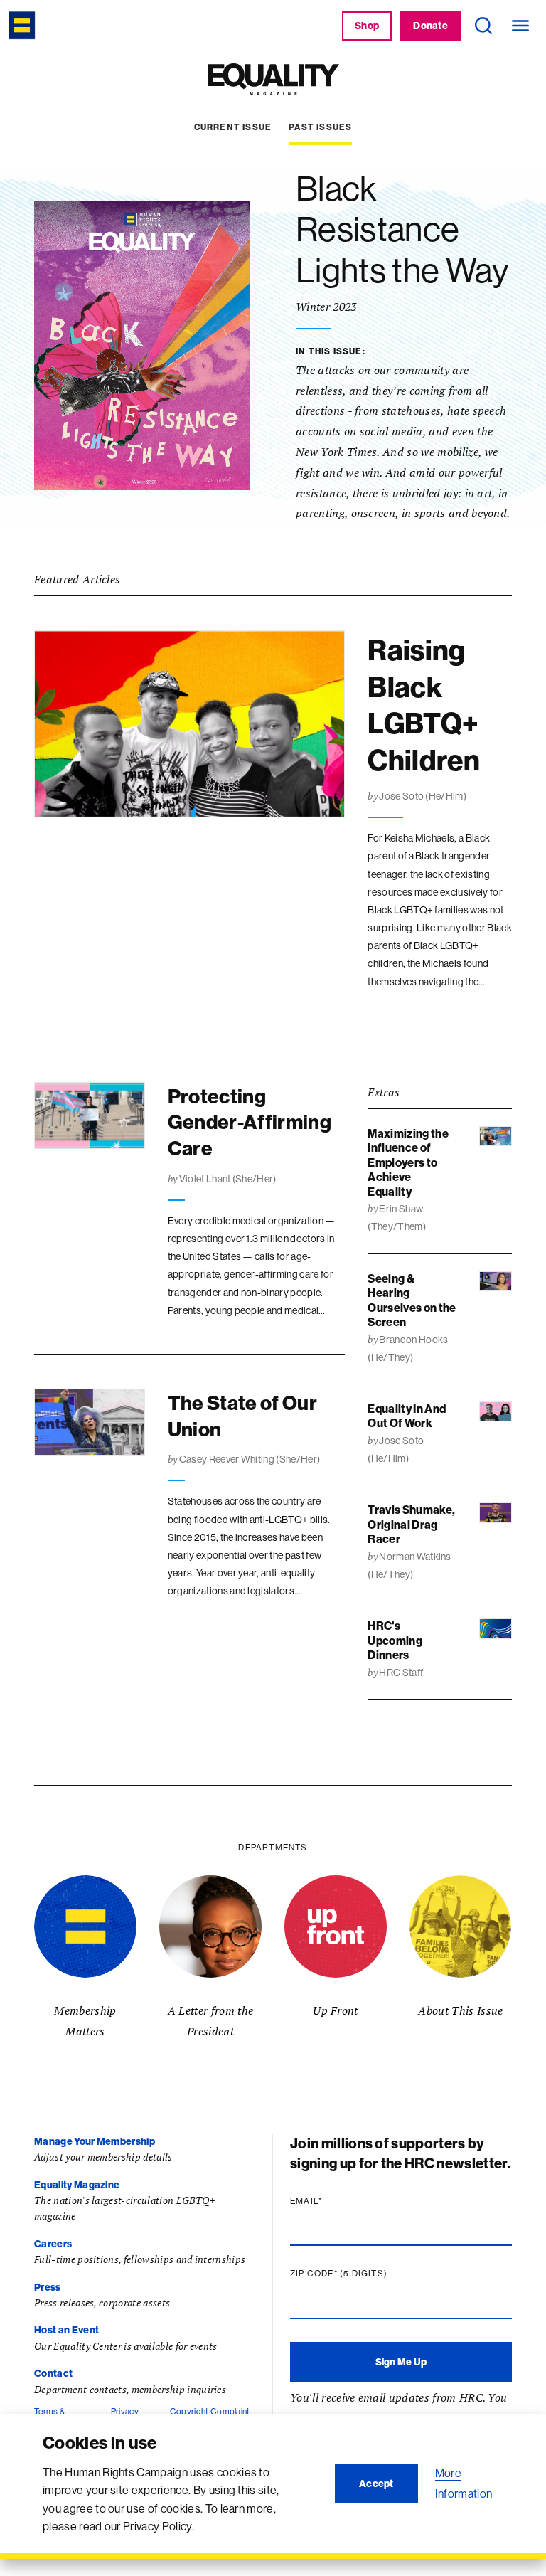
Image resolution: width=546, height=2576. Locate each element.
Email (333, 2201)
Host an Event (66, 2330)
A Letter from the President (210, 2021)
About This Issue (460, 2010)
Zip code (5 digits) (366, 2274)
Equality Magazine (77, 2185)
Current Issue (233, 127)
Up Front (336, 2010)
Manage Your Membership (95, 2141)
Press (48, 2287)
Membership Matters (85, 2021)
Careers (53, 2244)
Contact (53, 2373)
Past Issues (320, 127)
